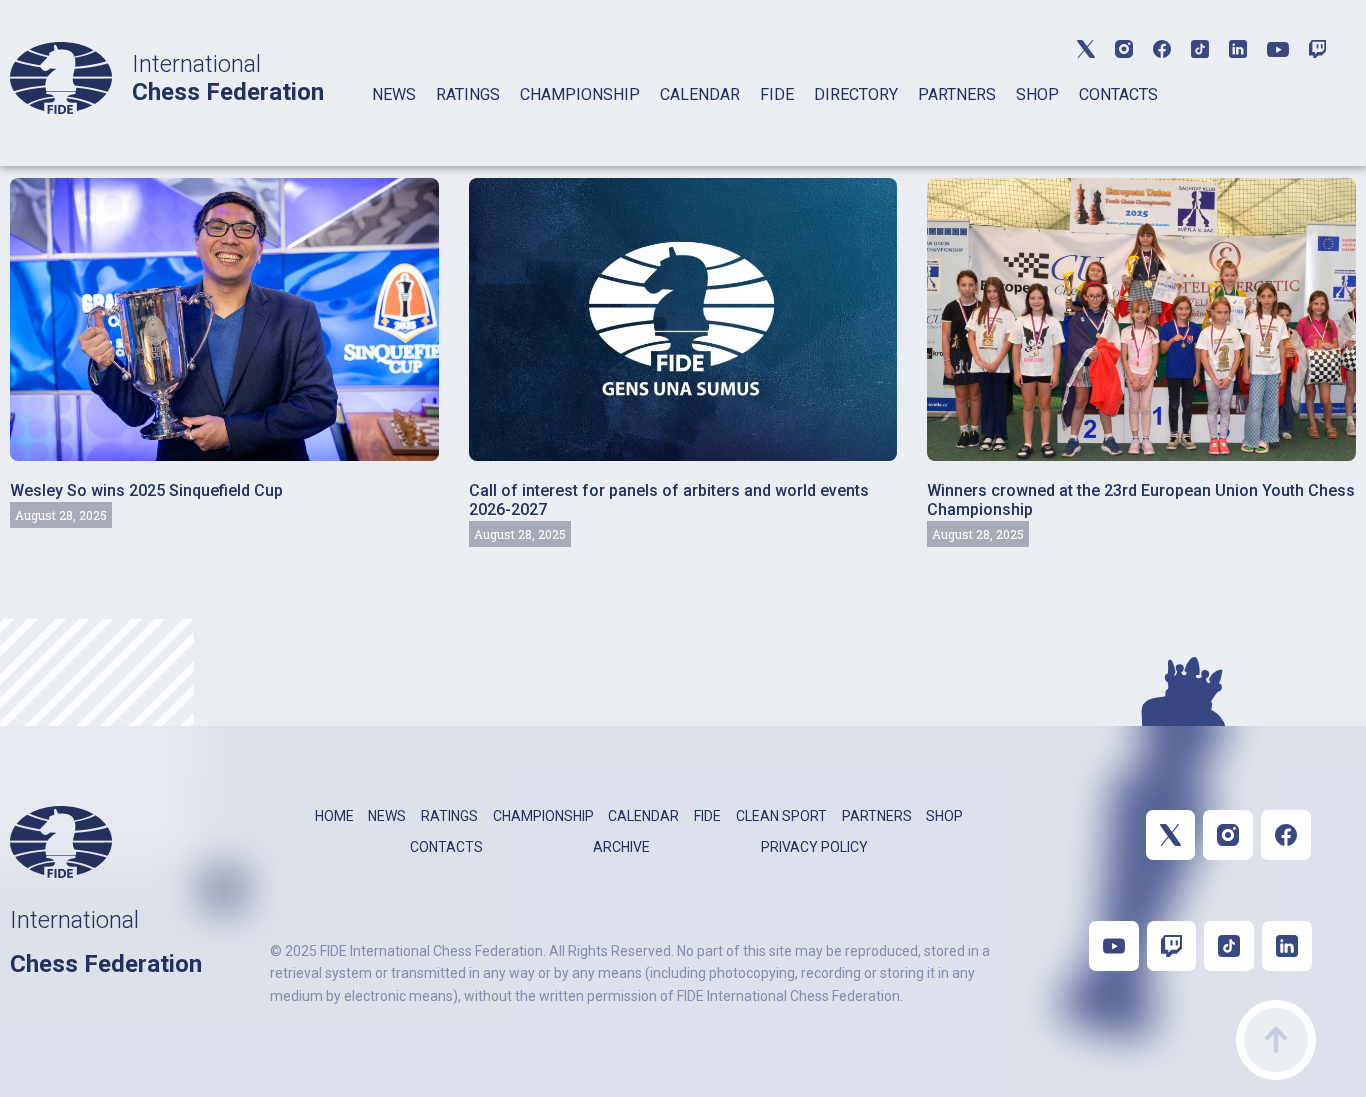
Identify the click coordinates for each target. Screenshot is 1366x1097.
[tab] (394, 120)
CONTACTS (1118, 94)
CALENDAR (700, 94)
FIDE (777, 94)
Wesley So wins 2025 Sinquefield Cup (146, 490)
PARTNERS (957, 94)
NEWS (394, 94)
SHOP (1037, 94)
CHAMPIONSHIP (580, 94)
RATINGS (468, 94)
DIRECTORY (856, 94)
